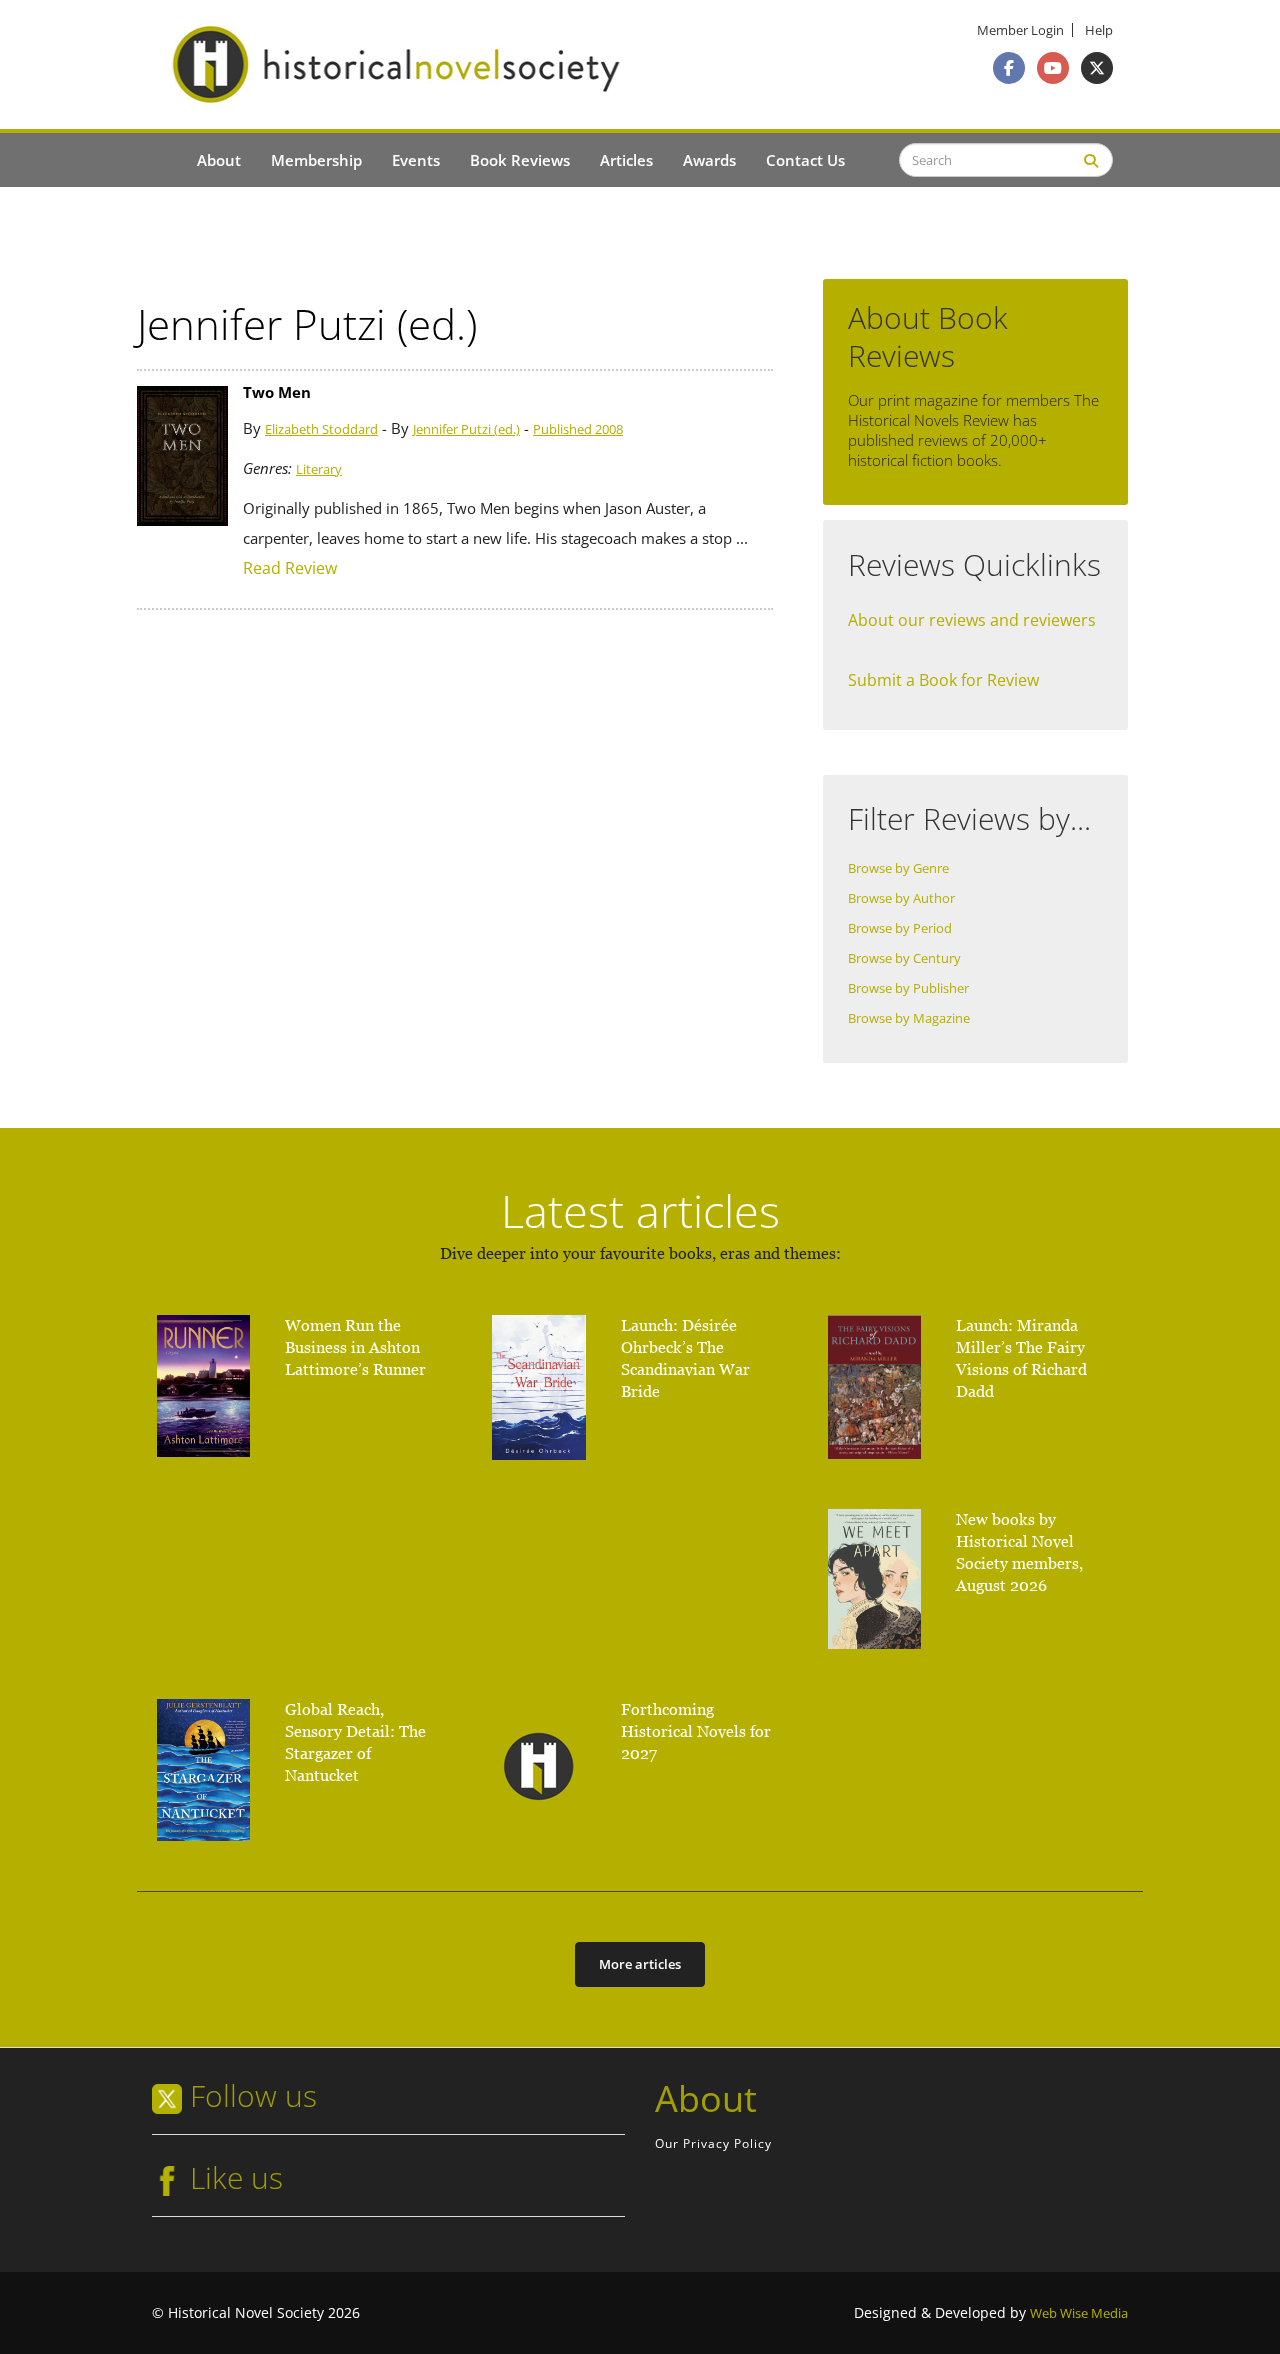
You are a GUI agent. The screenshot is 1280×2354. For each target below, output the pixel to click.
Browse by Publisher (908, 988)
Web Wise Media (1079, 2313)
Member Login (1020, 30)
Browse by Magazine (909, 1018)
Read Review (290, 568)
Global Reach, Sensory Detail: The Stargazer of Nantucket (355, 1742)
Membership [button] (316, 160)
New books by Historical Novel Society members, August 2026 (1019, 1552)
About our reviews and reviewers (972, 620)
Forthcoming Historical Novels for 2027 (696, 1731)
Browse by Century (904, 958)
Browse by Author (901, 898)
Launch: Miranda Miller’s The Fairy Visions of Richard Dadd (1021, 1358)
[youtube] (1053, 68)
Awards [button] (709, 160)
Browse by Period (900, 928)
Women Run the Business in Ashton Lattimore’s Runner (355, 1347)
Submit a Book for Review (943, 680)
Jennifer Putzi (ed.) (466, 429)
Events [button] (416, 160)
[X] (1097, 68)
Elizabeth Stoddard (321, 429)
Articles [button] (626, 160)
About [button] (219, 160)
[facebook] (1009, 68)
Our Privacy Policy (713, 2143)
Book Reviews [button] (520, 160)
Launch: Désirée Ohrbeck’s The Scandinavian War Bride (685, 1358)
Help (1099, 30)
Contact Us (805, 160)
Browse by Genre (898, 868)
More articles (640, 1964)
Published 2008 (578, 429)
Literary (319, 469)
